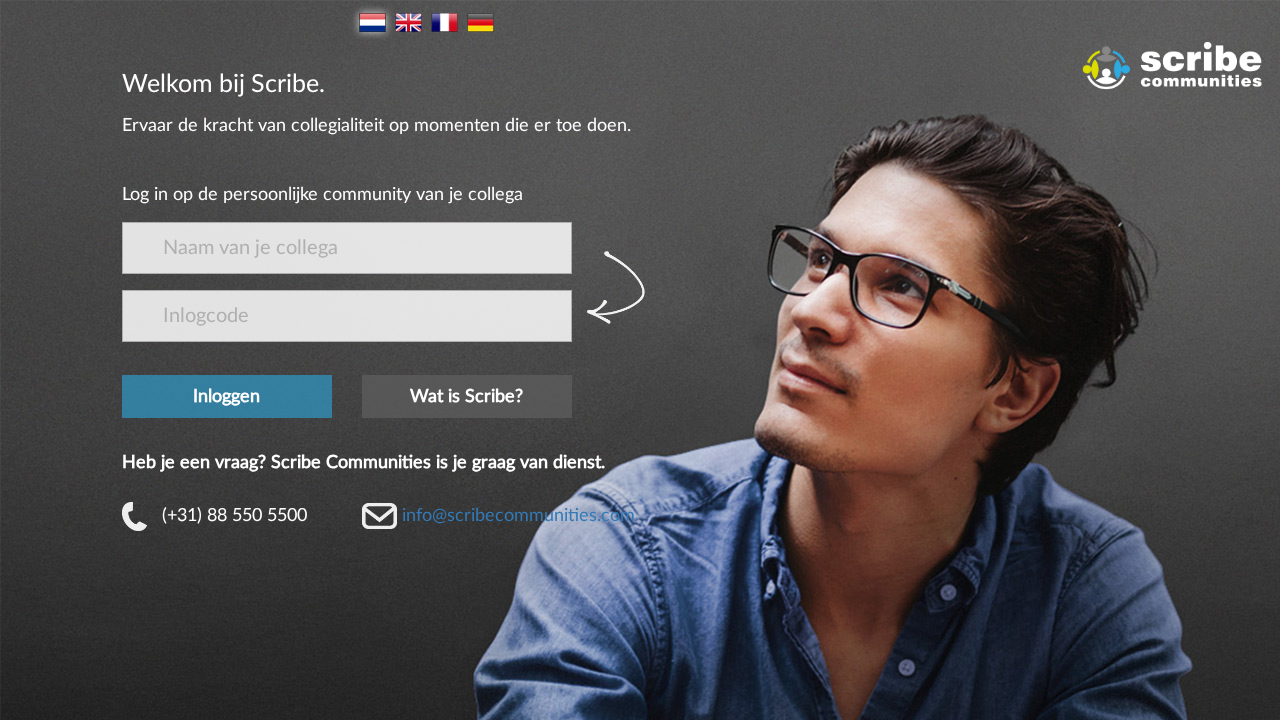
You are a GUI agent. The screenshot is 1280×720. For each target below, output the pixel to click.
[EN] (408, 23)
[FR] (444, 23)
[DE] (480, 23)
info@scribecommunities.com (518, 516)
